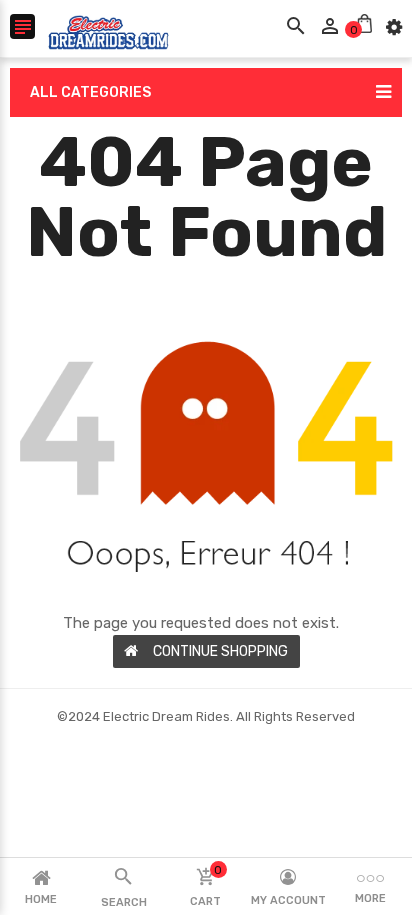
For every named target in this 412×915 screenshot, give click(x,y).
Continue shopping (220, 651)
